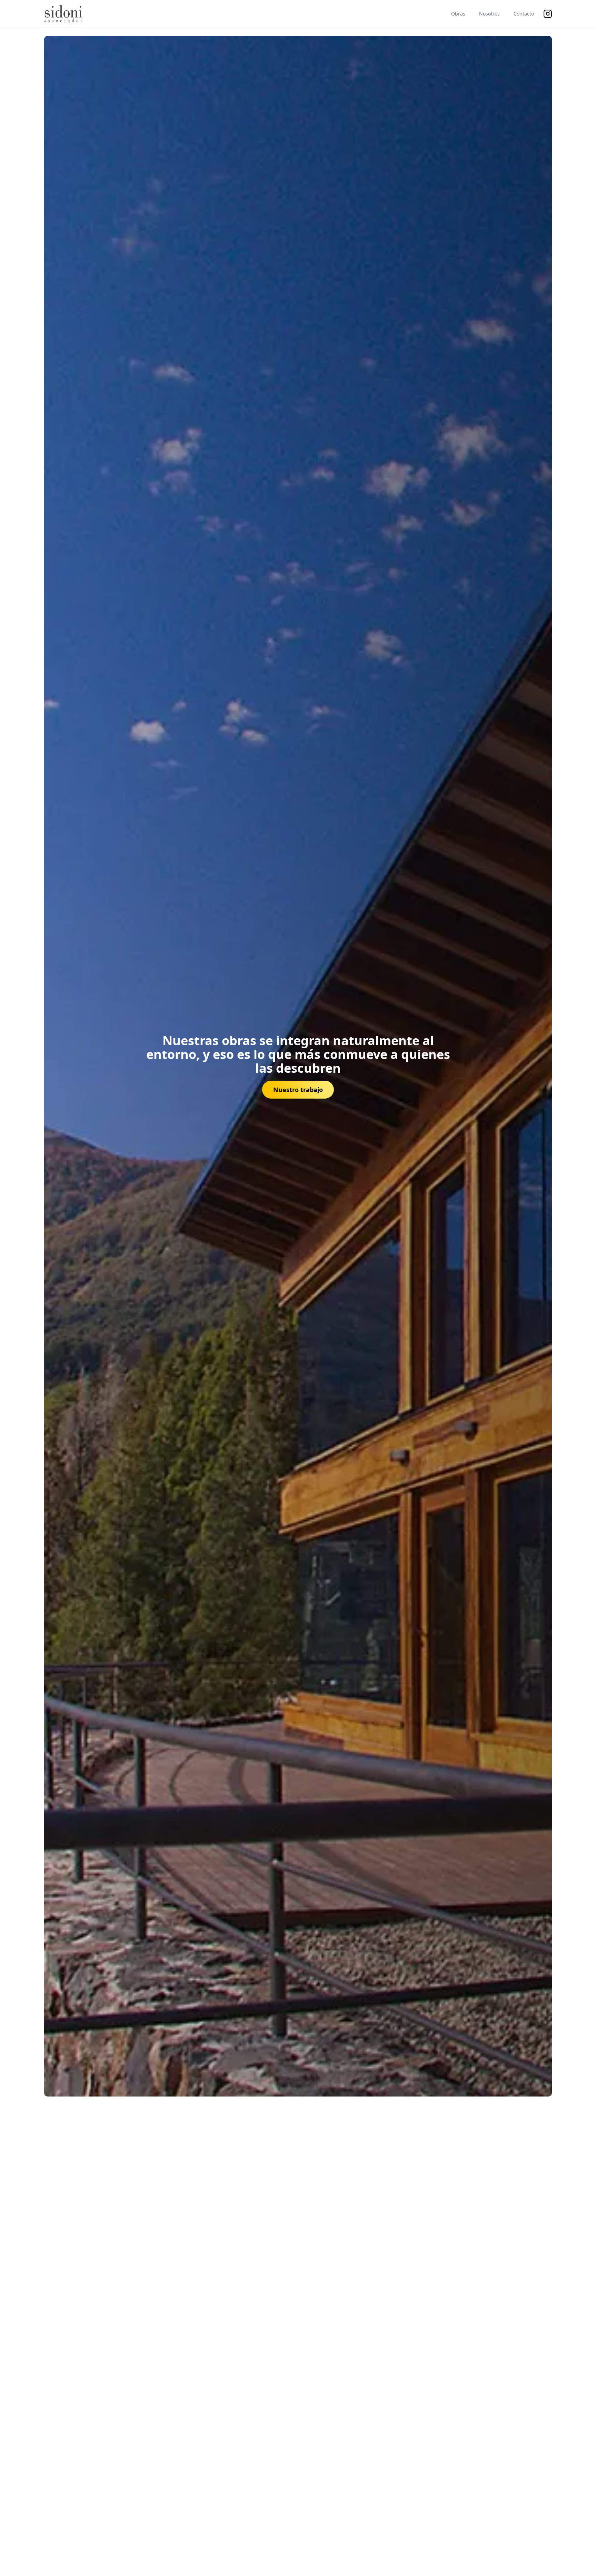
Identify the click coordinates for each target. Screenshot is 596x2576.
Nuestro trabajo (298, 1090)
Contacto (524, 14)
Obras (458, 14)
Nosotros (489, 14)
